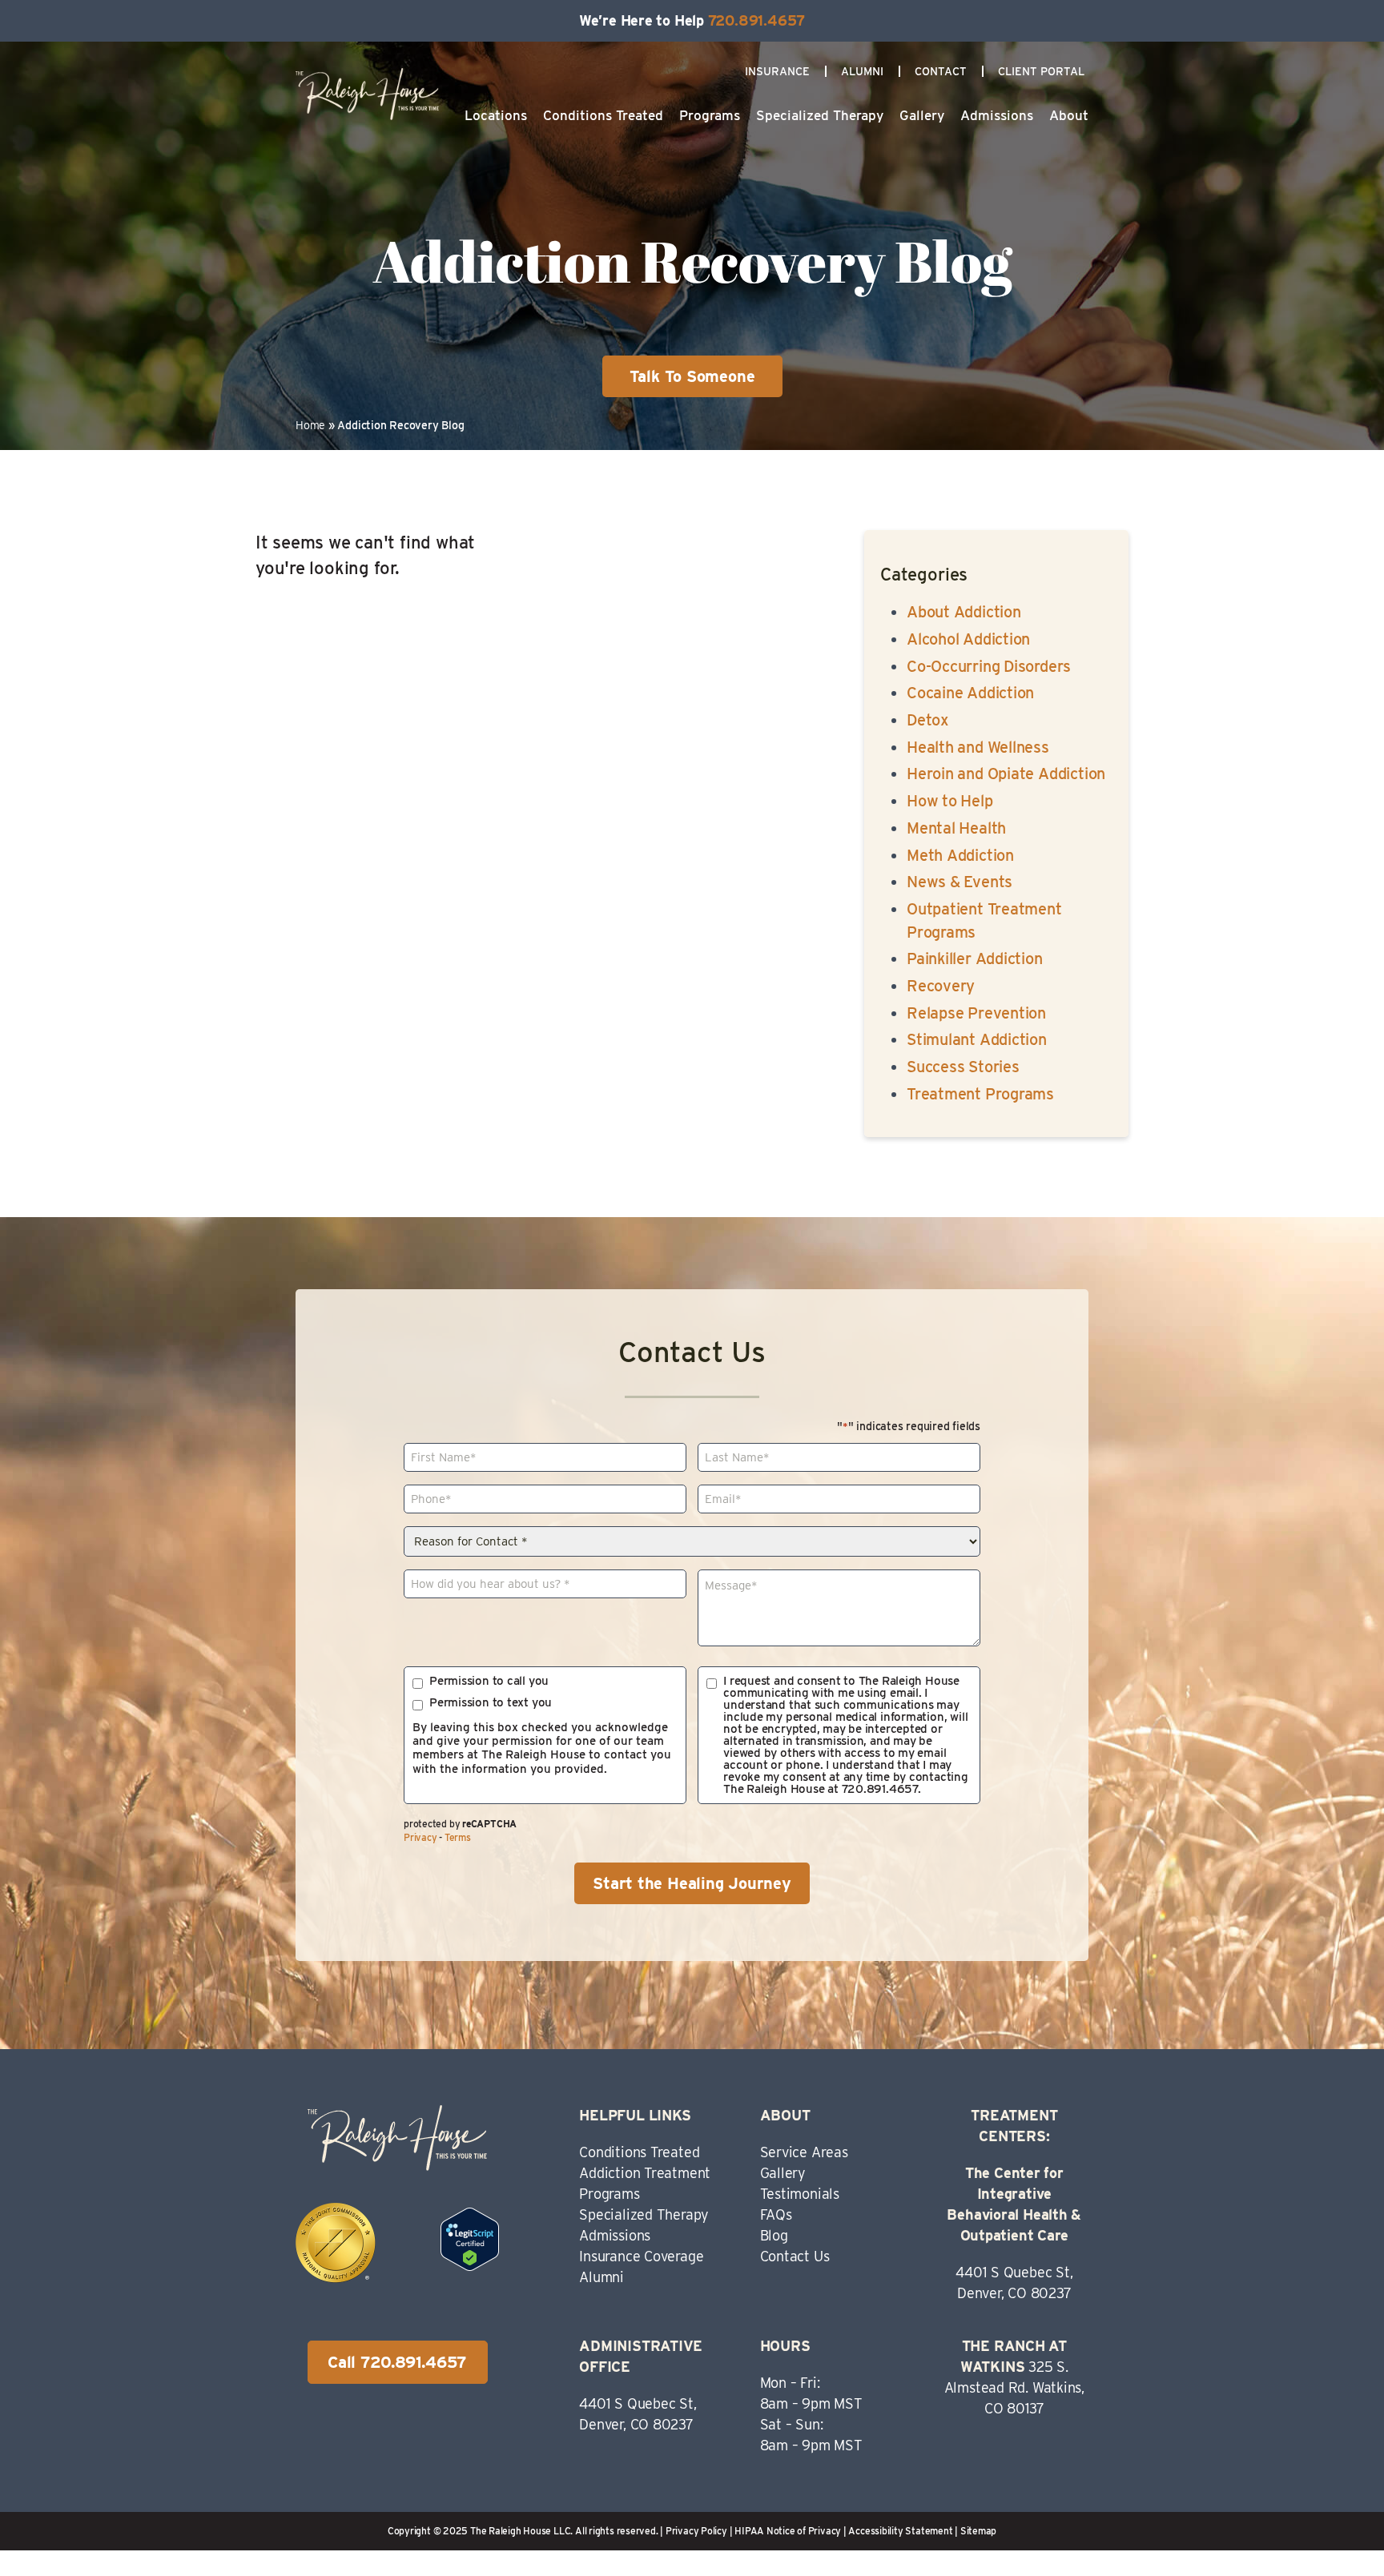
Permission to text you (491, 1703)
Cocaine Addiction (970, 693)
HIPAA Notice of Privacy (788, 2531)
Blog (774, 2235)
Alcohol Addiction (968, 639)
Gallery (922, 115)
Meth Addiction (960, 855)
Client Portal (1041, 71)
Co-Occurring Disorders (989, 666)
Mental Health (956, 828)
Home (310, 425)
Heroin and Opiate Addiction (1006, 774)
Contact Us (795, 2256)
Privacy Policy (696, 2531)
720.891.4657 (756, 20)
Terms (458, 1837)
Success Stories (963, 1067)
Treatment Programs (980, 1094)
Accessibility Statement (900, 2531)
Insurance (777, 71)
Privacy (420, 1837)
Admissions (997, 115)
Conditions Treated (603, 115)
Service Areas (804, 2152)
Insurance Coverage (641, 2256)
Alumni (862, 71)
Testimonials (800, 2194)
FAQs (776, 2214)
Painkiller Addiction (975, 958)
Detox (928, 720)
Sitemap (978, 2531)
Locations (496, 115)
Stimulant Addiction (977, 1039)
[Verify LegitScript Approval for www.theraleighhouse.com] (470, 2265)
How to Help (950, 801)
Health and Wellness (978, 747)
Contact (941, 71)
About (1069, 115)
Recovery (941, 986)
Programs (710, 115)
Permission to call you (489, 1681)
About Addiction (964, 612)
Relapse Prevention (976, 1013)
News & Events (960, 882)
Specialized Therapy (820, 115)
